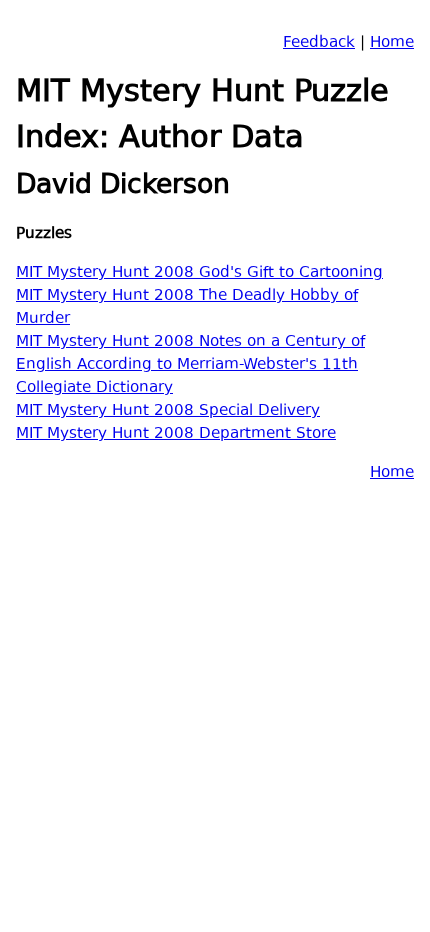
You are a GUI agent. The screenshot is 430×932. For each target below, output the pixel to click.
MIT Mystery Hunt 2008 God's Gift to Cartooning (199, 273)
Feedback (319, 43)
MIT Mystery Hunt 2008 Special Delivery (168, 411)
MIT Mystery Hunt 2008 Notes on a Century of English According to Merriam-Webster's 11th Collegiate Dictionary (190, 365)
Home (392, 43)
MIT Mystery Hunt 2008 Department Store (176, 434)
